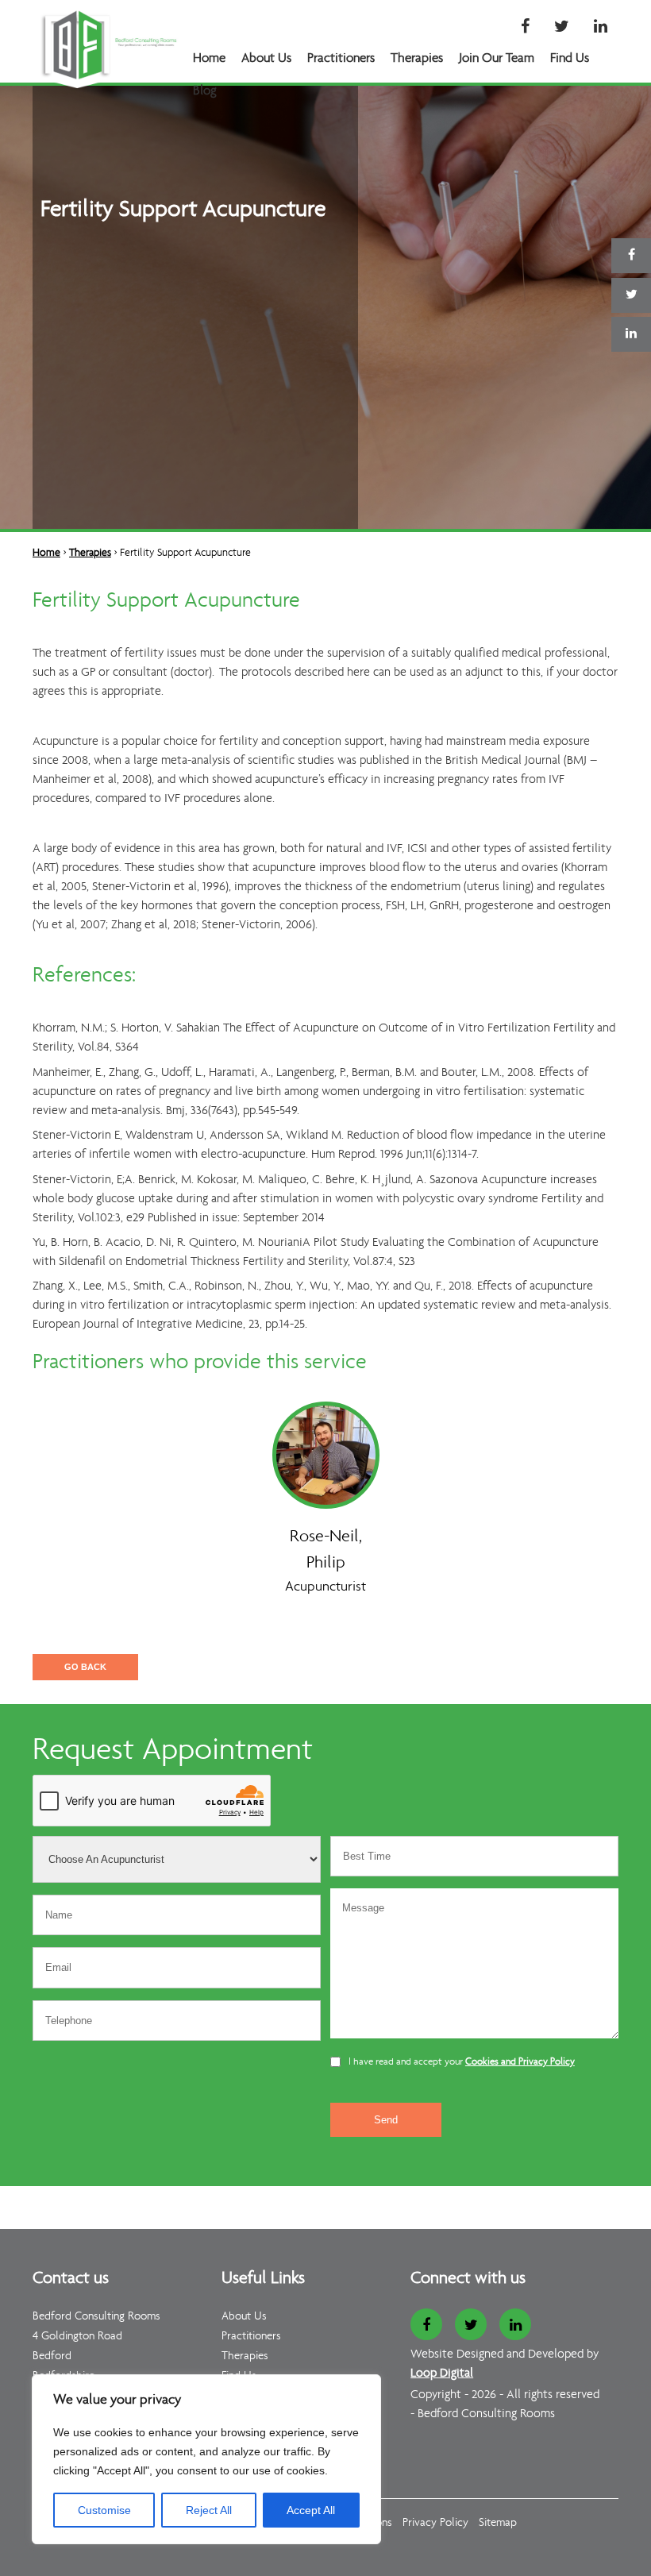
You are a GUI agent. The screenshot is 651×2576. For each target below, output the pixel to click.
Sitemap (498, 2523)
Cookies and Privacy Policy (520, 2062)
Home (209, 58)
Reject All (209, 2510)
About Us (266, 58)
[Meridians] (285, 2195)
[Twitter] (562, 28)
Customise (104, 2510)
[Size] (274, 2195)
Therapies (417, 58)
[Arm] (243, 2195)
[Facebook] (525, 28)
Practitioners (341, 58)
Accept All (311, 2510)
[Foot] (254, 2195)
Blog (205, 91)
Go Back (85, 1667)
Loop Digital (442, 2374)
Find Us (570, 58)
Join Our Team (497, 58)
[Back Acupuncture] (211, 2195)
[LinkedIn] (601, 28)
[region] (206, 2459)
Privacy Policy (435, 2523)
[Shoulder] (232, 2195)
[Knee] (264, 2195)
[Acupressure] (200, 2195)
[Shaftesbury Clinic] (296, 2195)
